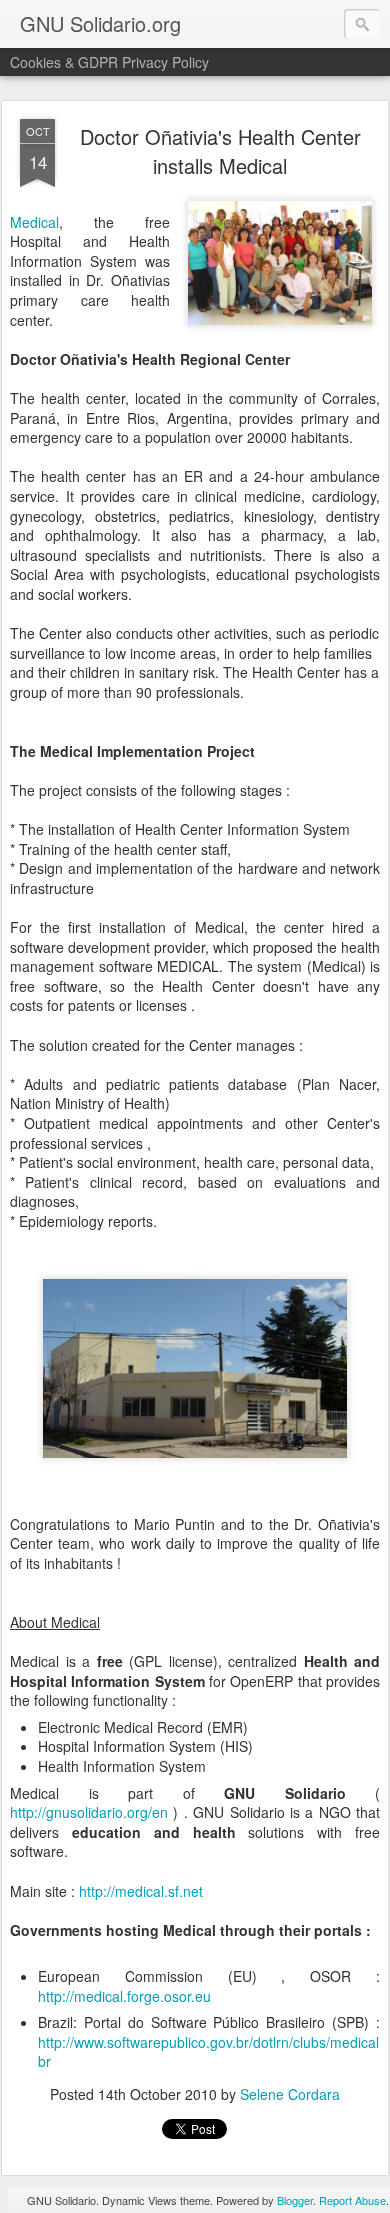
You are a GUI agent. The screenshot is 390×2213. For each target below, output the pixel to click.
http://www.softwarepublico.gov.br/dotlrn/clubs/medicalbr (208, 2052)
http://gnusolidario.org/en (89, 1812)
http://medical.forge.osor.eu (124, 1996)
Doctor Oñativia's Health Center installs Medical (220, 151)
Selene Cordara (290, 2094)
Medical (34, 222)
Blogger (295, 2200)
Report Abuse (352, 2200)
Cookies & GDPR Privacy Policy (109, 62)
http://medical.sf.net (141, 1891)
